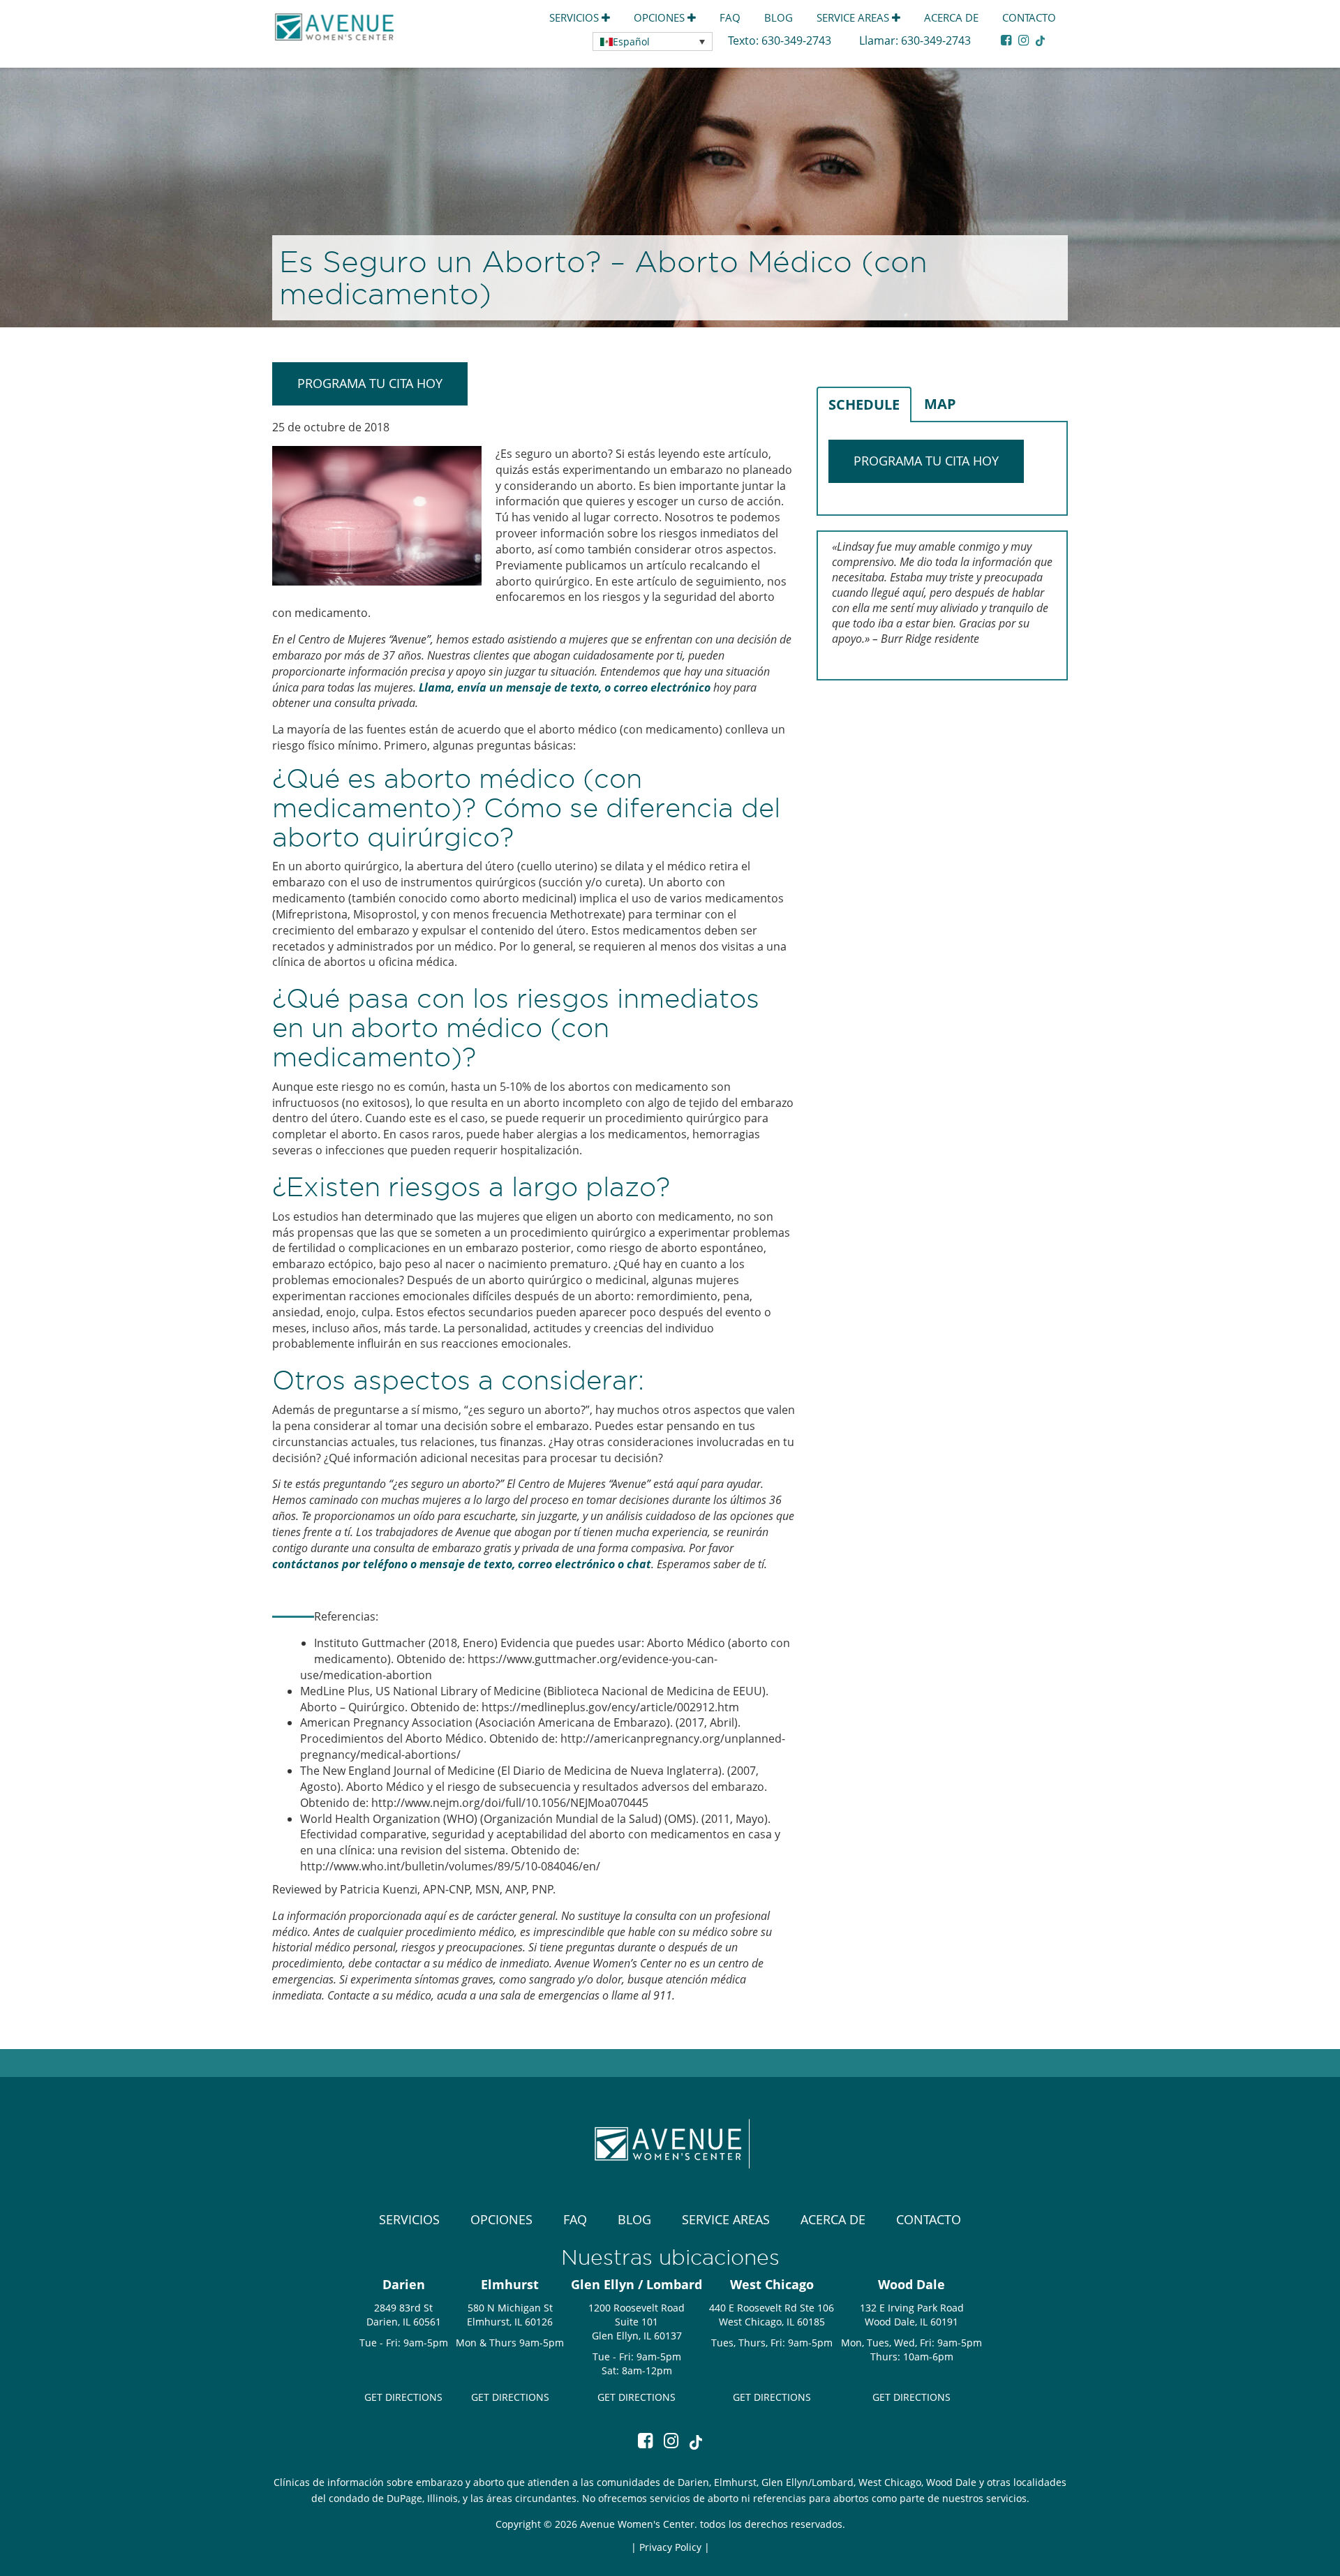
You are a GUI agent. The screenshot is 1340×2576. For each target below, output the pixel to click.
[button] (653, 42)
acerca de (951, 17)
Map (940, 404)
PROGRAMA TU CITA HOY (370, 383)
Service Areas (854, 17)
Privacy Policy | (675, 2547)
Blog (779, 17)
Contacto (1029, 17)
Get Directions (403, 2397)
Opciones (661, 17)
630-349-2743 (798, 40)
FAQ (730, 17)
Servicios (575, 17)
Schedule (864, 404)
